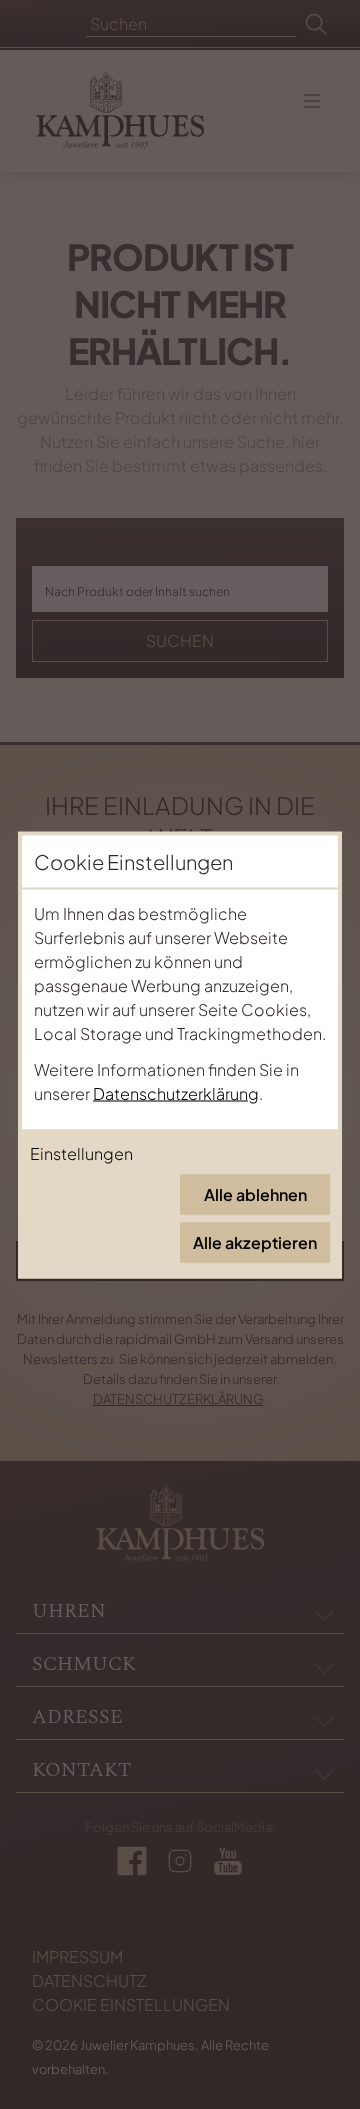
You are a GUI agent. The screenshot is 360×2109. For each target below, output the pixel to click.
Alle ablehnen (255, 1193)
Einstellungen (81, 1152)
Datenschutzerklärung (176, 1092)
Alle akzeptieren (255, 1241)
